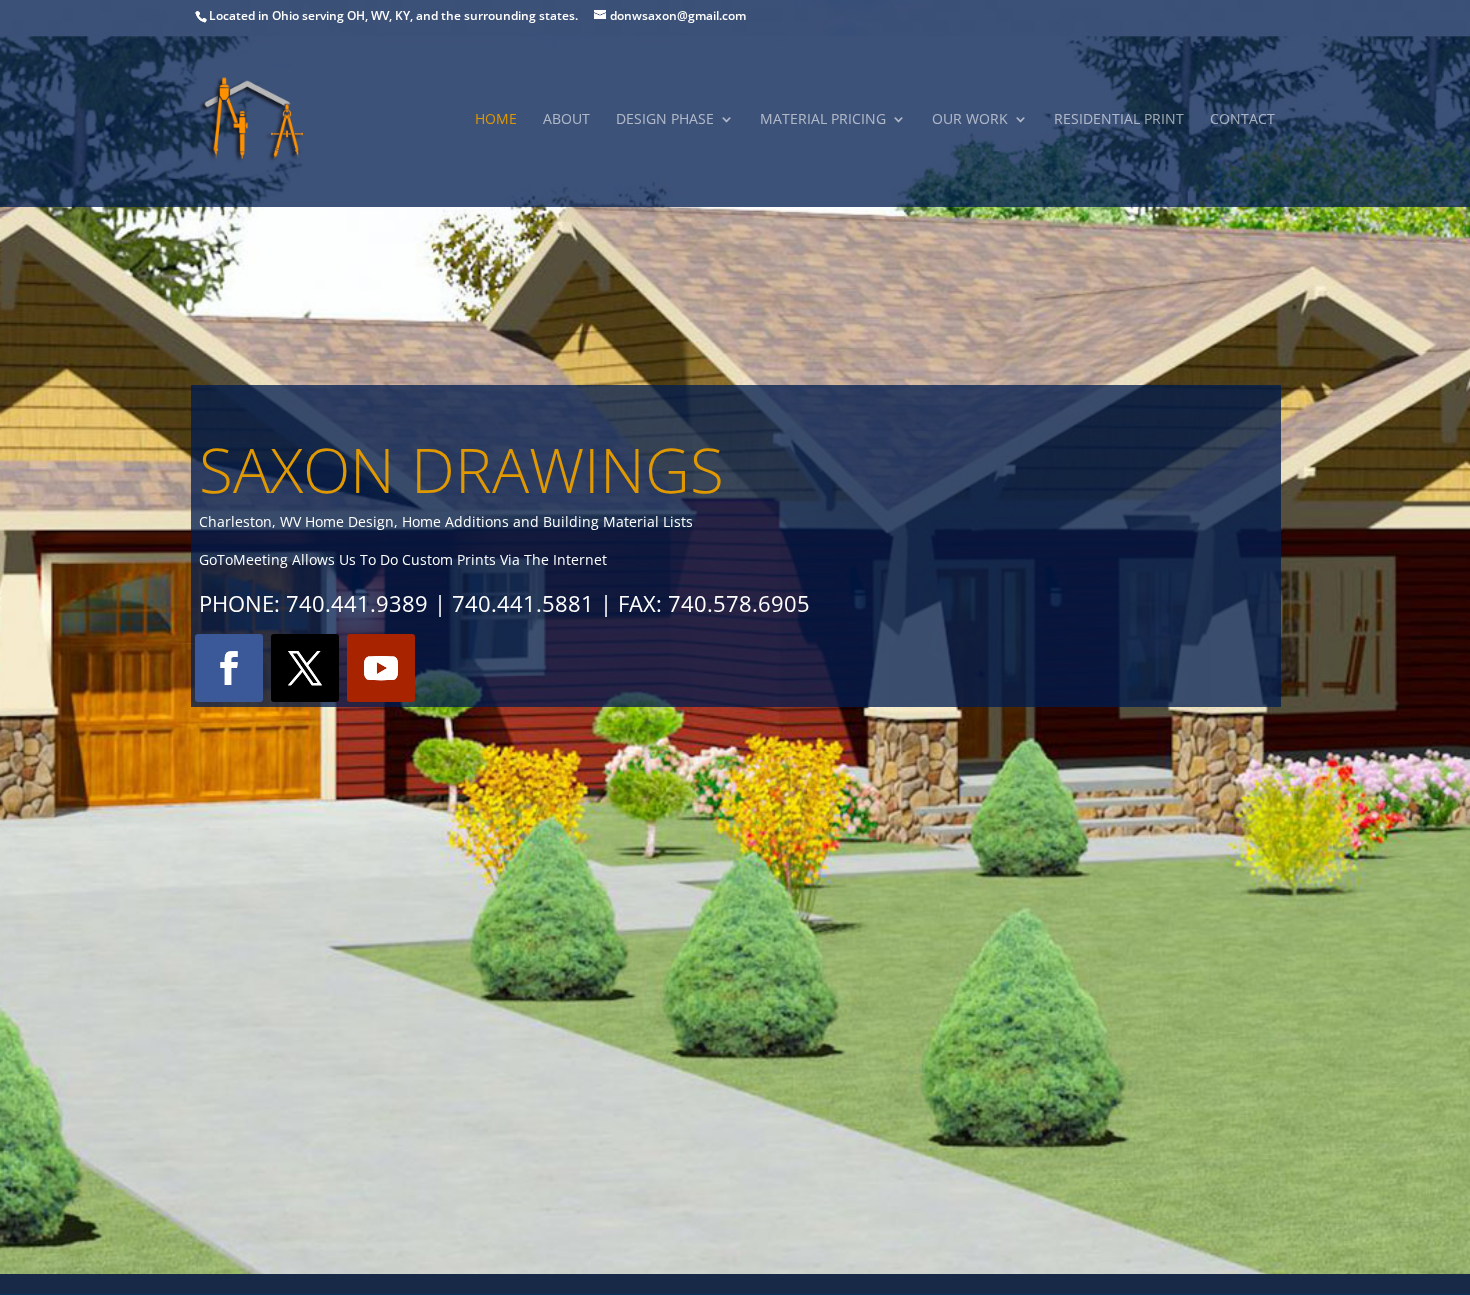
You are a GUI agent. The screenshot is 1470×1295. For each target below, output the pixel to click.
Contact (1242, 120)
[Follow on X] (305, 668)
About (566, 120)
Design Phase (665, 120)
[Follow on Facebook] (229, 668)
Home (496, 120)
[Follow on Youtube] (381, 668)
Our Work (970, 120)
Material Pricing (823, 120)
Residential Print (1119, 120)
